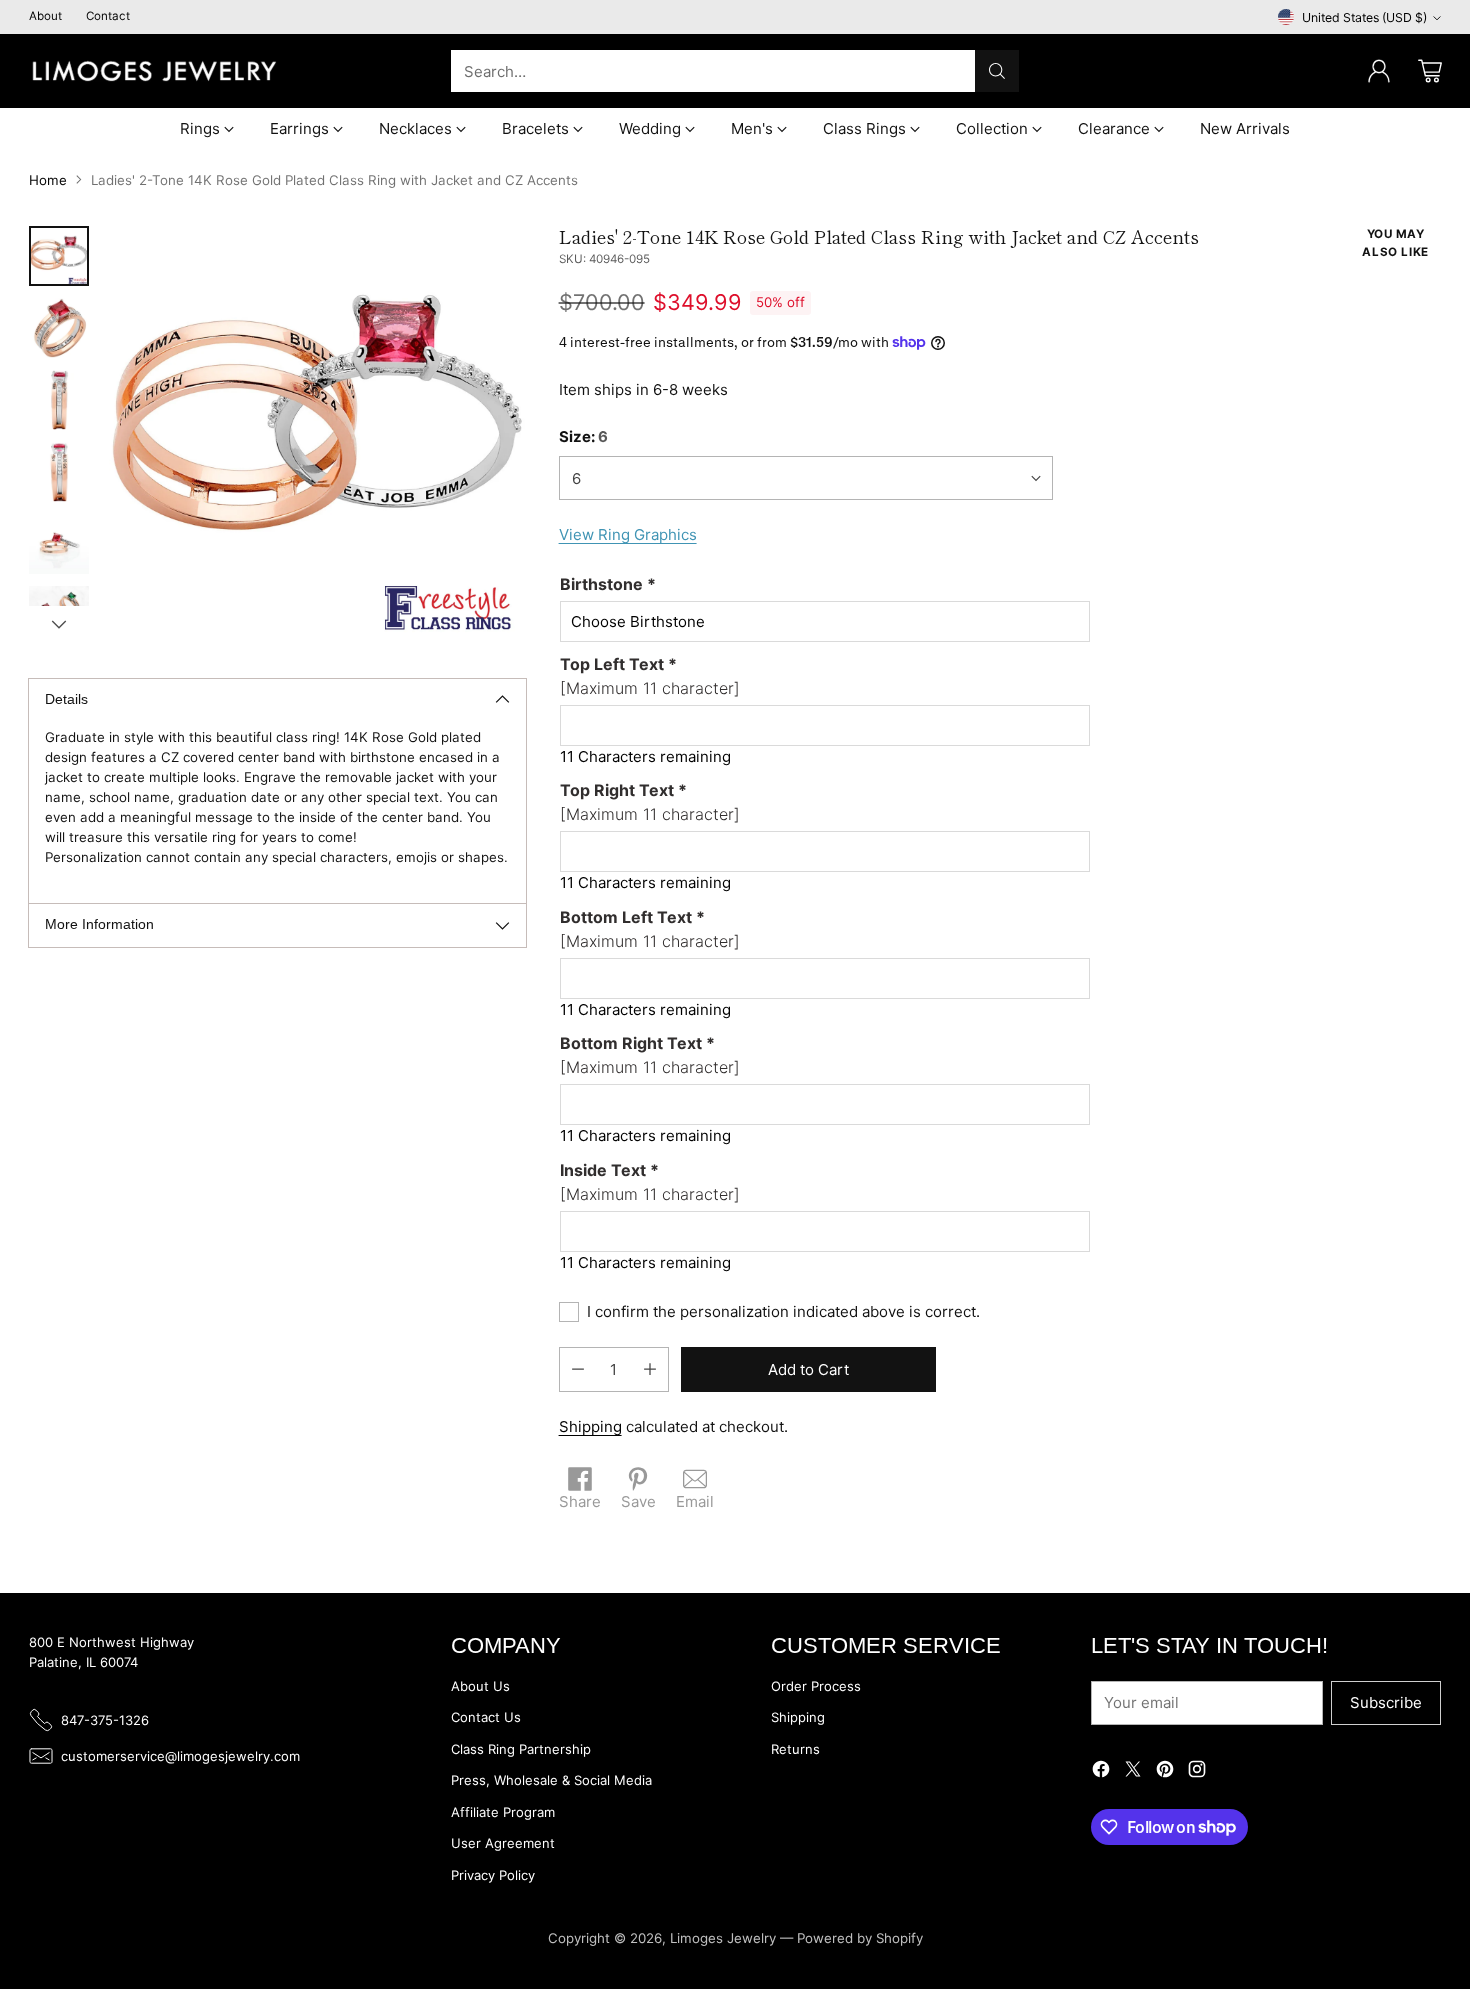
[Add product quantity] (650, 1369)
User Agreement (503, 1843)
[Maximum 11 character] (650, 676)
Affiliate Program (503, 1812)
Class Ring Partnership (521, 1749)
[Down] (59, 624)
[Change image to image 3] (59, 400)
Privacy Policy (493, 1875)
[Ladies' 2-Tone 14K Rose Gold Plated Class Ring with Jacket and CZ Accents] (317, 434)
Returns (795, 1749)
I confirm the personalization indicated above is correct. (783, 1311)
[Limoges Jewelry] (154, 71)
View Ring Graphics (628, 534)
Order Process (816, 1686)
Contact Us (486, 1717)
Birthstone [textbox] (608, 584)
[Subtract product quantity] (578, 1369)
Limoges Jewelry (723, 1938)
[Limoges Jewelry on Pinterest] (1165, 1772)
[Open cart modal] (1430, 71)
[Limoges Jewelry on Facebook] (1101, 1772)
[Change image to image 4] (59, 472)
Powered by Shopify (860, 1938)
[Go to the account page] (1379, 71)
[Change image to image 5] (59, 544)
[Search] (997, 71)
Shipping (590, 1426)
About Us (480, 1686)
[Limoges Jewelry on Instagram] (1197, 1772)
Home (48, 180)
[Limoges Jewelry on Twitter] (1133, 1772)
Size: (583, 436)
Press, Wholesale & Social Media (551, 1780)
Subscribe (1386, 1702)
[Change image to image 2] (59, 328)
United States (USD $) (1364, 17)
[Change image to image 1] (59, 256)
